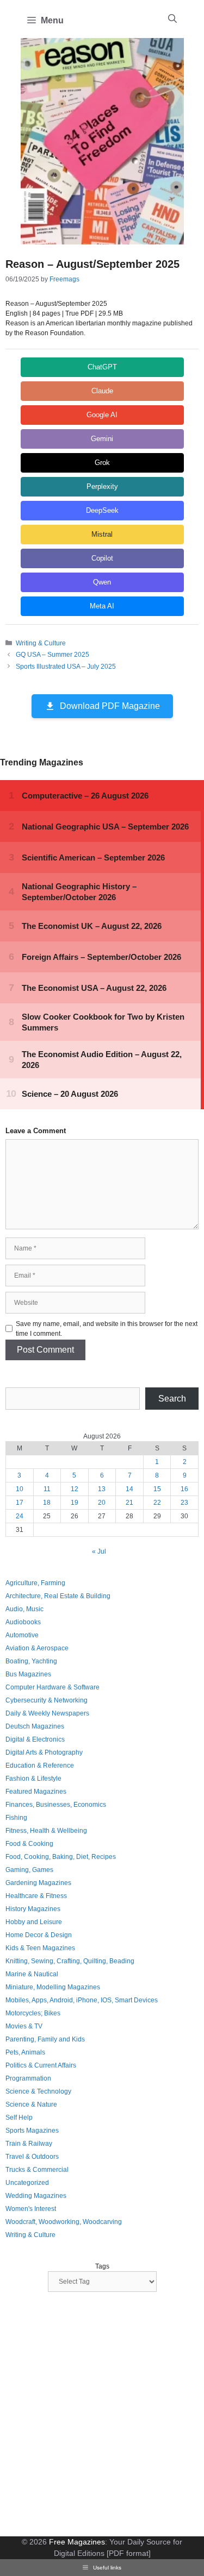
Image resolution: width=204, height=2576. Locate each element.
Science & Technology (38, 2091)
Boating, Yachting (31, 1661)
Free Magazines (77, 2542)
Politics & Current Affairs (41, 2065)
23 (184, 1503)
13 (102, 1489)
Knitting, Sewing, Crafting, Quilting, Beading (70, 1961)
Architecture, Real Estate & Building (58, 1596)
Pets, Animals (25, 2052)
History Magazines (33, 1909)
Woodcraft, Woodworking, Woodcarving (64, 2222)
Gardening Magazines (38, 1883)
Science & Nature (31, 2104)
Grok (102, 463)
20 (102, 1503)
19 (75, 1503)
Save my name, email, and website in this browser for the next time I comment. (107, 1329)
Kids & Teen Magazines (40, 1948)
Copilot (102, 558)
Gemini (102, 439)
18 (47, 1503)
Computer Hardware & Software (52, 1687)
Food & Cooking (29, 1844)
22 (157, 1503)
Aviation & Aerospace (37, 1648)
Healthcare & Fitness (36, 1896)
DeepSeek (102, 510)
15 (157, 1489)
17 (20, 1503)
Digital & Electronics (35, 1739)
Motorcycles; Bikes (33, 2013)
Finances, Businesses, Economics (56, 1805)
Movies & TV (24, 2026)
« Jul (99, 1551)
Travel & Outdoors (32, 2157)
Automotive (22, 1635)
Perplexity (102, 486)
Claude (102, 391)
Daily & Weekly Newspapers (47, 1713)
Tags (102, 2266)
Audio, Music (24, 1609)
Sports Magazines (32, 2131)
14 (129, 1489)
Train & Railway (29, 2144)
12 (75, 1489)
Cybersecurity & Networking (47, 1700)
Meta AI (102, 606)
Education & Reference (40, 1765)
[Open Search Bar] (172, 19)
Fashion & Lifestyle (33, 1779)
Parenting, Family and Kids (45, 2039)
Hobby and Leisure (34, 1922)
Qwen (102, 582)
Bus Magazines (28, 1674)
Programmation (28, 2078)
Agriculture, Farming (35, 1583)
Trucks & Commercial (37, 2170)
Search (172, 1399)
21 (129, 1503)
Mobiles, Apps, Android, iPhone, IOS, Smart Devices (82, 2000)
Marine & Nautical (32, 1974)
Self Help (19, 2118)
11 (47, 1489)
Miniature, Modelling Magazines (53, 1987)
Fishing (16, 1818)
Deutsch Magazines (35, 1726)
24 (20, 1516)
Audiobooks (23, 1622)
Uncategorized (27, 2183)
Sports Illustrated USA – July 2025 (66, 667)
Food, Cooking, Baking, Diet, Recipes (61, 1857)
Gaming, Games (29, 1870)
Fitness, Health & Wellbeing (46, 1831)
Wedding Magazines (36, 2196)
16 (184, 1489)
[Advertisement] (102, 2415)
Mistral (102, 534)
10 (20, 1489)
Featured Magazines (36, 1792)
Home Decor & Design (39, 1935)
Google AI (102, 415)
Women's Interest (31, 2209)
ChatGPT (102, 367)
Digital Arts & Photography (44, 1752)
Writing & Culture (41, 643)
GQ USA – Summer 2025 (52, 655)
